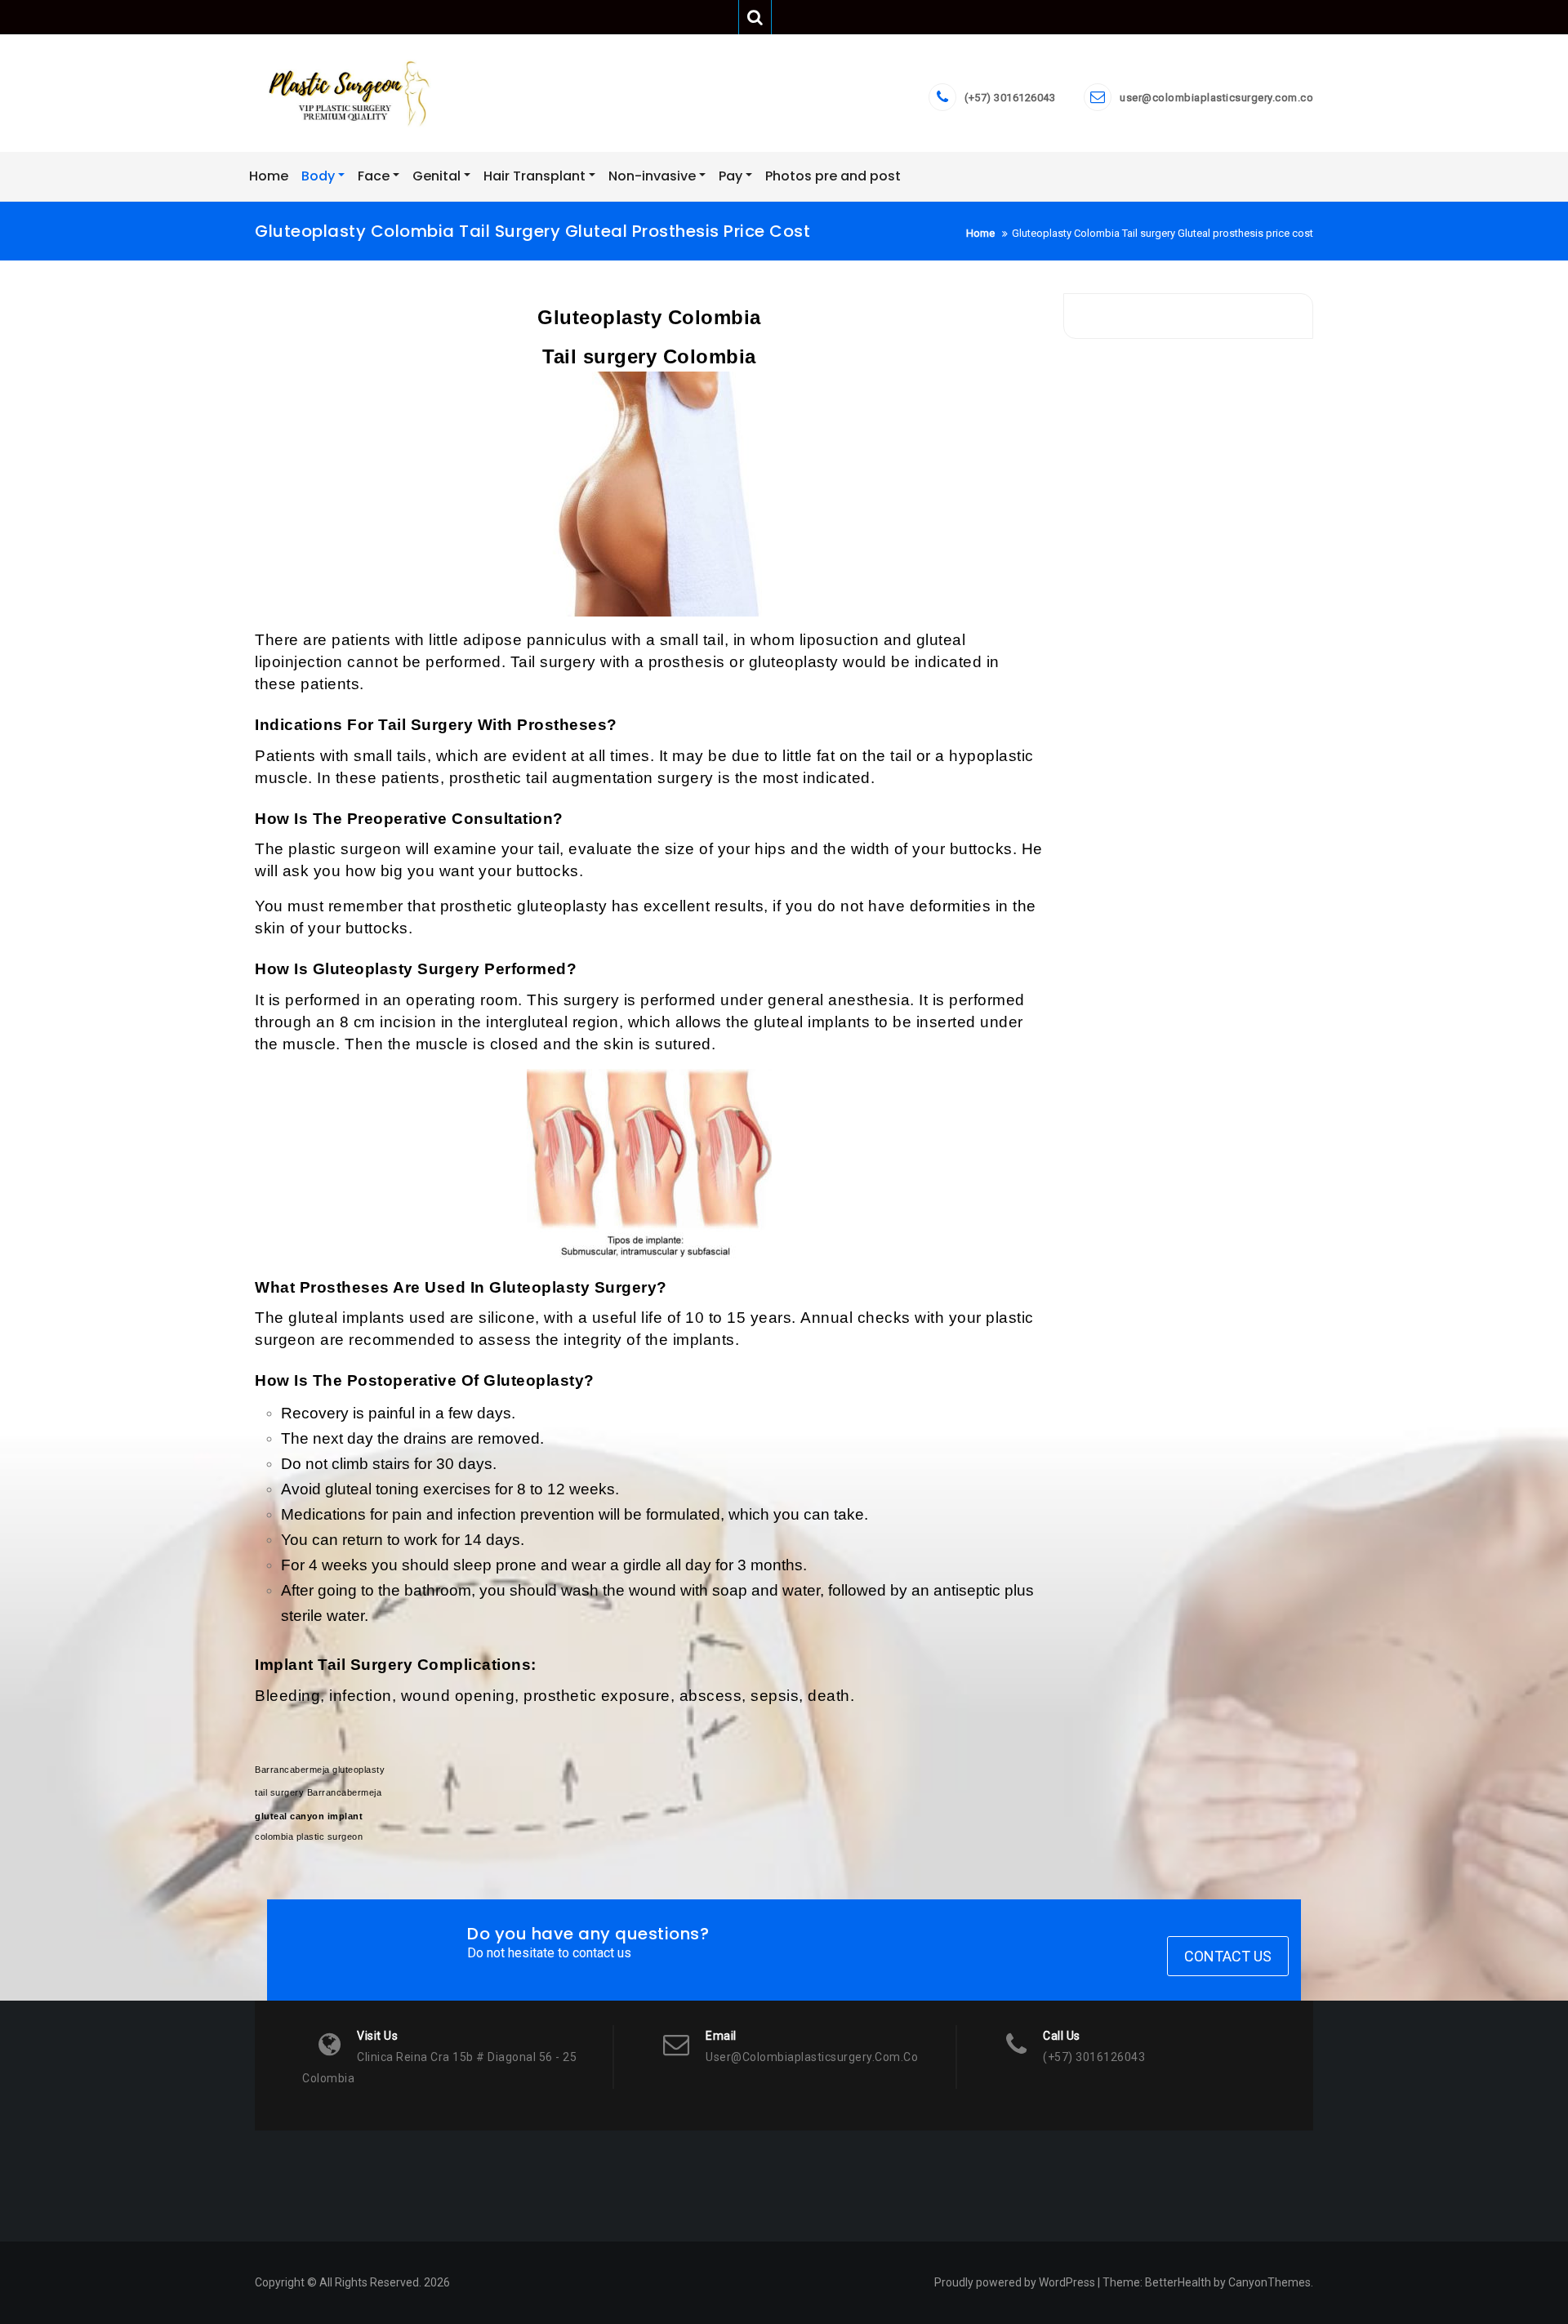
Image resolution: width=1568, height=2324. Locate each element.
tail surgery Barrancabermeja (318, 1792)
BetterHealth (1178, 2282)
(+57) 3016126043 (1010, 98)
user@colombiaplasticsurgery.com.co (1216, 98)
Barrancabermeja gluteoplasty (320, 1770)
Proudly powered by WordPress (1015, 2282)
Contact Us (1228, 1956)
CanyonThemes (1270, 2282)
